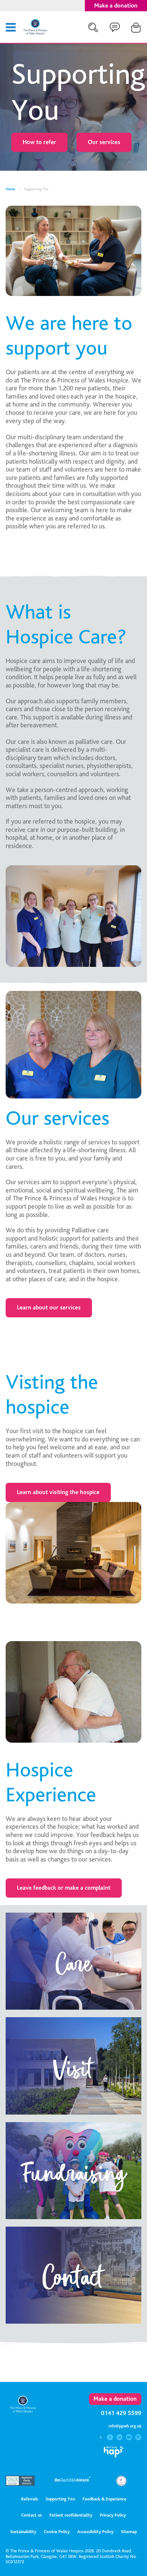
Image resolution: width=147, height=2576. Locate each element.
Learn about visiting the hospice (58, 1492)
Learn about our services (49, 1308)
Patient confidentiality (71, 2515)
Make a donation (116, 6)
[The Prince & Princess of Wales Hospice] (35, 33)
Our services (104, 142)
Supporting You (60, 2499)
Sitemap (129, 2532)
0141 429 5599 (121, 2413)
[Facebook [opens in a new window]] (111, 2438)
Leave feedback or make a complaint (64, 1888)
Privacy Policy (113, 2515)
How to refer (39, 142)
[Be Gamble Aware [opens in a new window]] (73, 2482)
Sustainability (23, 2532)
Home (10, 189)
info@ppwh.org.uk (125, 2426)
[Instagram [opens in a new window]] (138, 2438)
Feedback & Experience (104, 2499)
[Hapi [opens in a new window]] (114, 2455)
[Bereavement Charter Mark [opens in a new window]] (122, 2484)
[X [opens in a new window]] (101, 2438)
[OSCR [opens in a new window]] (24, 2484)
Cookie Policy (57, 2532)
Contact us (31, 2515)
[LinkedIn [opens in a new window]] (120, 2438)
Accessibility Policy (95, 2532)
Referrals (30, 2499)
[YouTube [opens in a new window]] (130, 2438)
